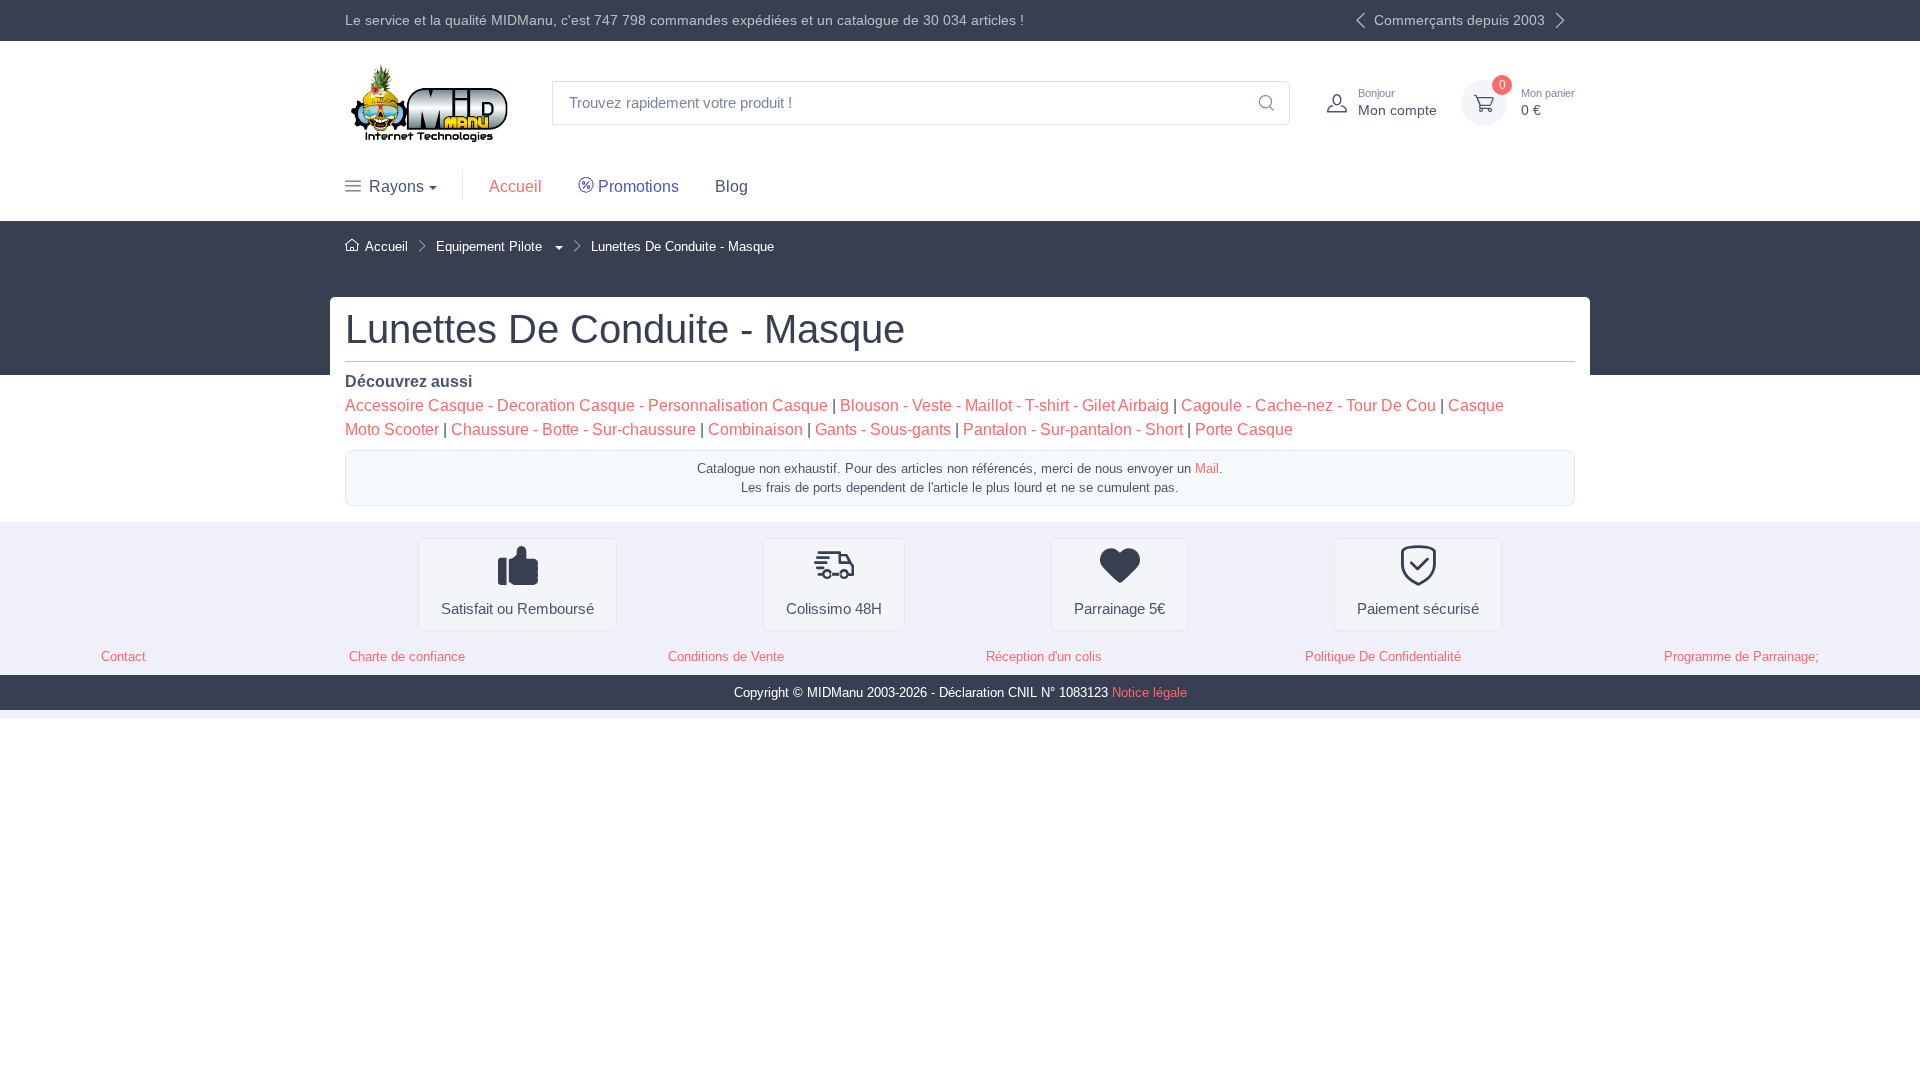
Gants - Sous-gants (883, 429)
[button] (556, 246)
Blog (731, 186)
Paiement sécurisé (1418, 608)
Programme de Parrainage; (1741, 656)
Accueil (515, 186)
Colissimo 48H (834, 608)
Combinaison (755, 429)
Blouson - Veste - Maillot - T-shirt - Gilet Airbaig (1004, 405)
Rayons (396, 186)
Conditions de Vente (726, 656)
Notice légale (1149, 692)
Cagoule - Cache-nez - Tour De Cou (1308, 405)
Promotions (638, 186)
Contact (123, 656)
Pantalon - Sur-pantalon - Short (1073, 429)
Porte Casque (1244, 429)
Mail (1207, 468)
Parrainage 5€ (1119, 608)
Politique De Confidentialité (1383, 656)
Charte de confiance (407, 656)
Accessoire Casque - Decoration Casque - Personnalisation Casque (586, 405)
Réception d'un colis (1044, 656)
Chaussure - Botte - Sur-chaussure (573, 429)
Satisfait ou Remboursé (517, 608)
